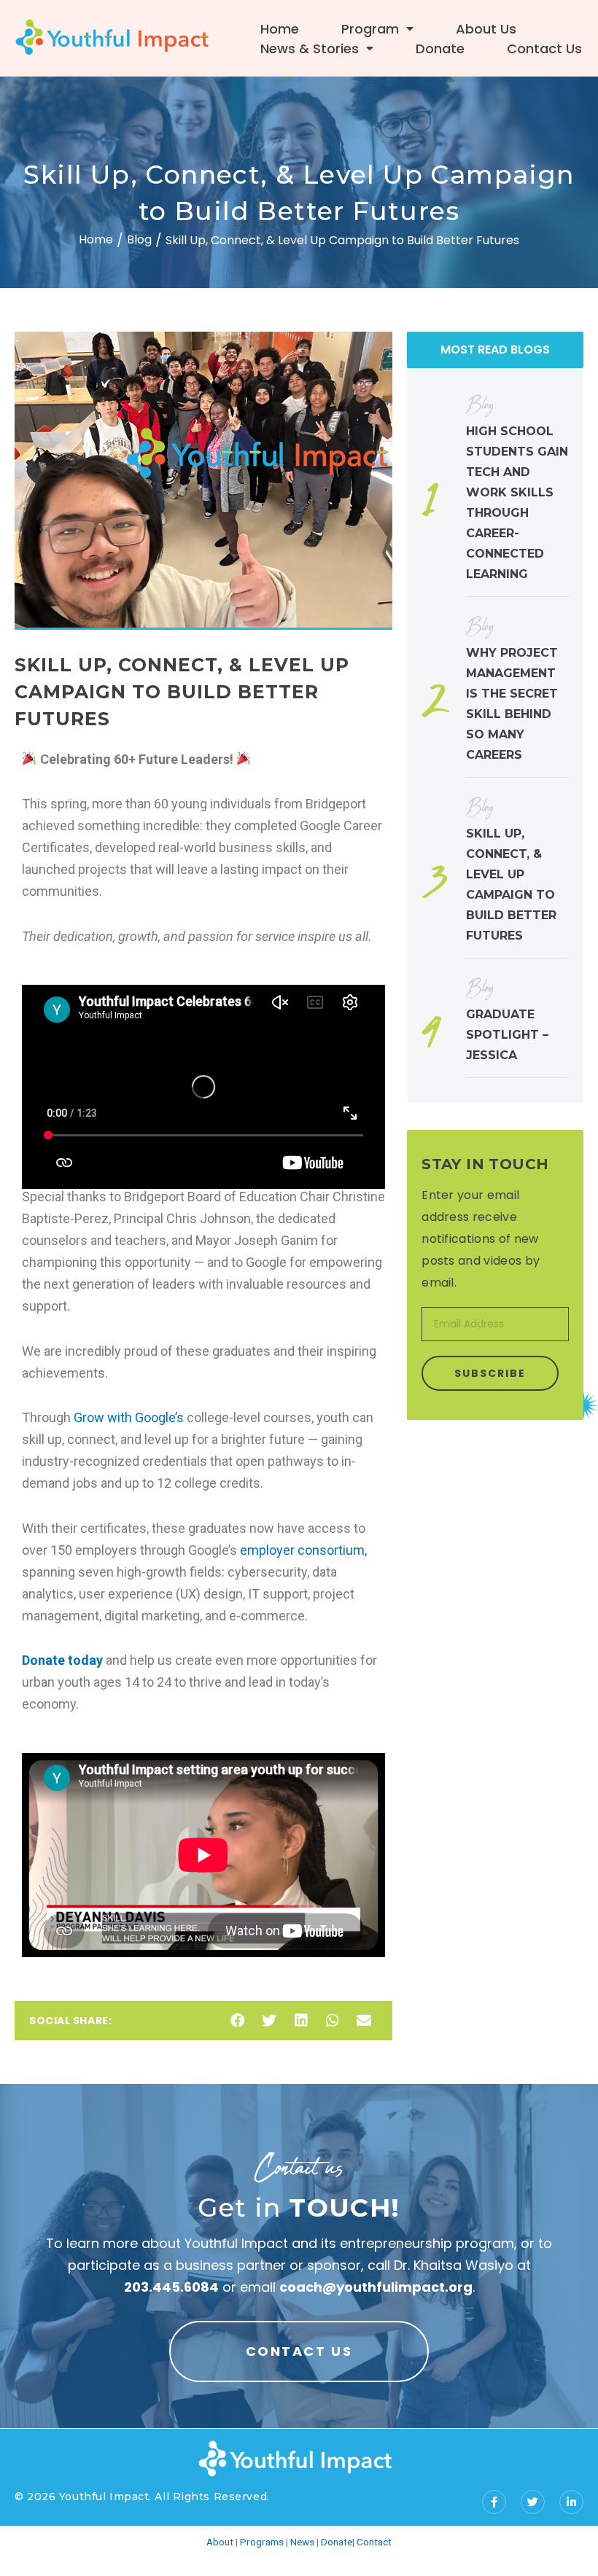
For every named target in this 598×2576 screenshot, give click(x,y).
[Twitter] (533, 2502)
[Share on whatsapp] (333, 2021)
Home (280, 29)
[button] (299, 2351)
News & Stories (310, 48)
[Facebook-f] (494, 2502)
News (302, 2542)
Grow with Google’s (127, 1417)
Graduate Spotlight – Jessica (507, 1035)
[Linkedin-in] (571, 2502)
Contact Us (544, 48)
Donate (440, 48)
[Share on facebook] (238, 2021)
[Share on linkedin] (300, 2021)
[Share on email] (364, 2021)
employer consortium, (303, 1550)
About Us (486, 29)
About (220, 2542)
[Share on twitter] (269, 2021)
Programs (262, 2542)
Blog (139, 239)
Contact (374, 2542)
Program (370, 29)
